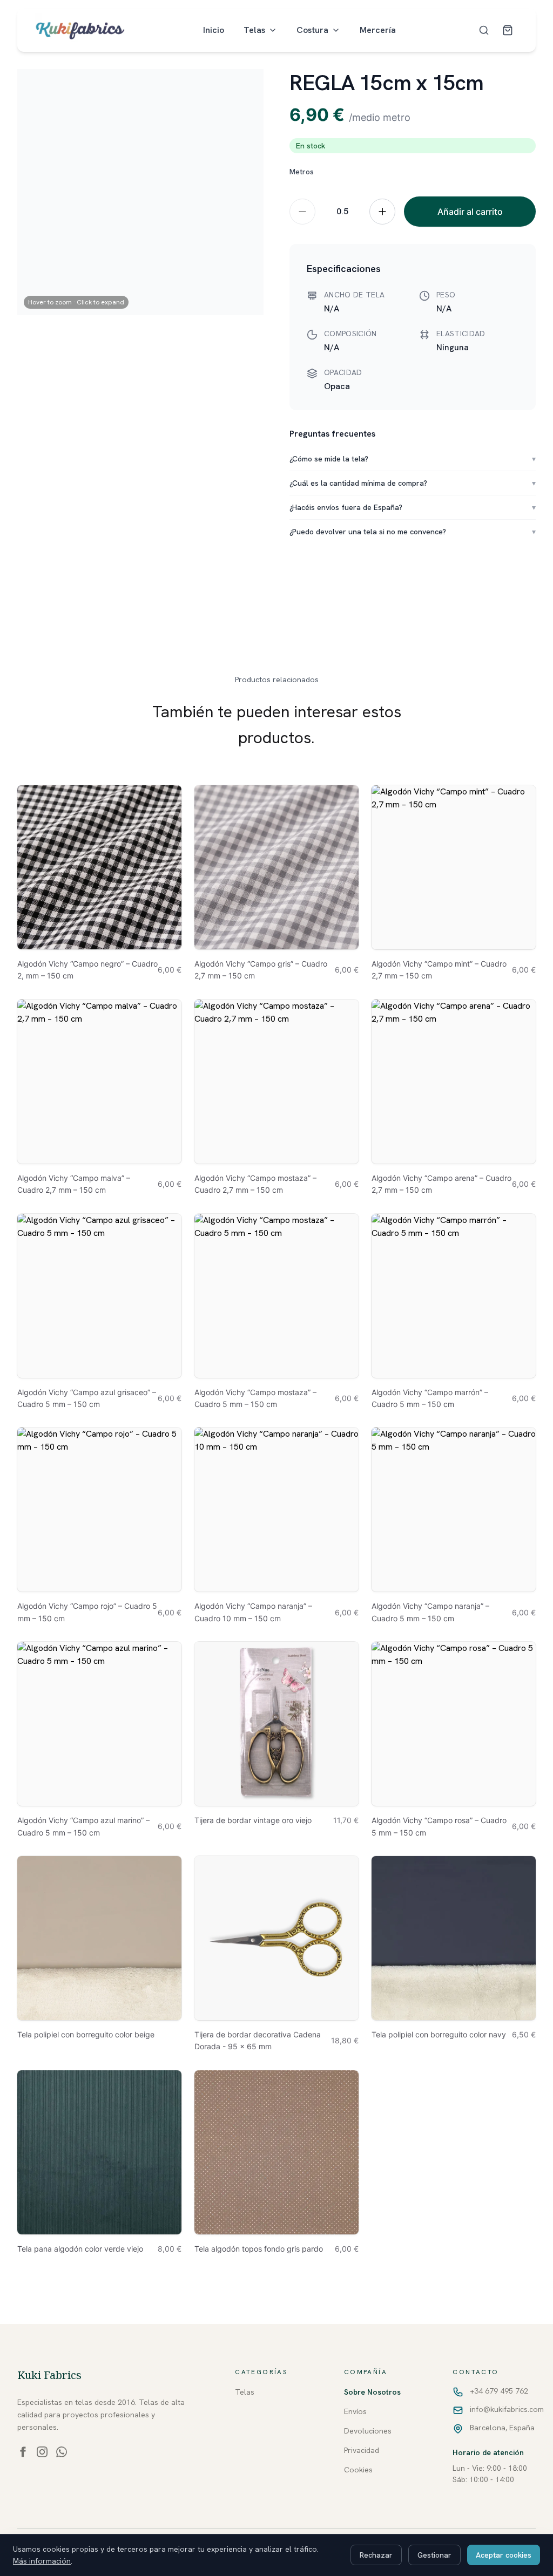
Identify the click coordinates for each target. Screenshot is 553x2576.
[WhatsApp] (62, 2452)
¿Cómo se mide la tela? (413, 459)
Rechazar (376, 2555)
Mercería (378, 30)
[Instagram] (42, 2452)
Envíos (355, 2411)
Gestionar (434, 2555)
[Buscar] (484, 30)
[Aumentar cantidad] (382, 212)
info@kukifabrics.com (507, 2409)
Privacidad (362, 2450)
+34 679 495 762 (499, 2391)
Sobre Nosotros (372, 2392)
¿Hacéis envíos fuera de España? (413, 507)
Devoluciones (368, 2431)
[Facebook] (23, 2452)
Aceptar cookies (504, 2555)
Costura (312, 30)
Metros (302, 172)
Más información (42, 2561)
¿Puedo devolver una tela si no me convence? (413, 532)
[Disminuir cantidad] (302, 212)
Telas (254, 30)
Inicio (214, 30)
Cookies (358, 2470)
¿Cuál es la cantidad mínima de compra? (413, 483)
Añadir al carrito (470, 212)
